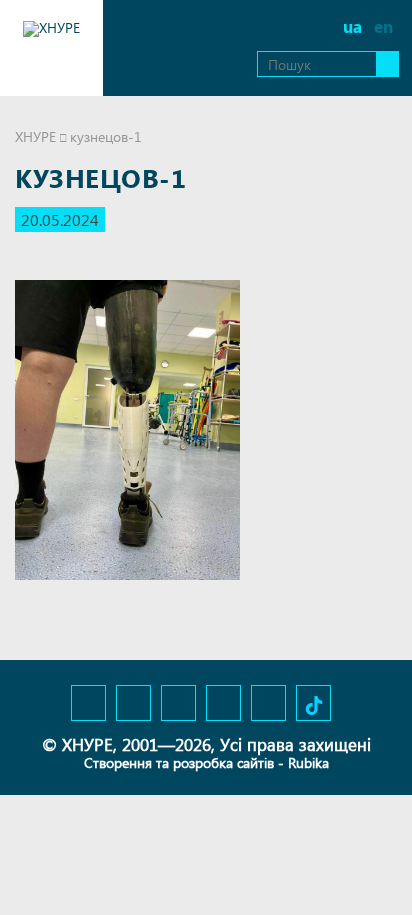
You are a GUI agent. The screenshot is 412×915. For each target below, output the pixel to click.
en (383, 26)
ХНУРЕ (35, 136)
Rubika (308, 762)
